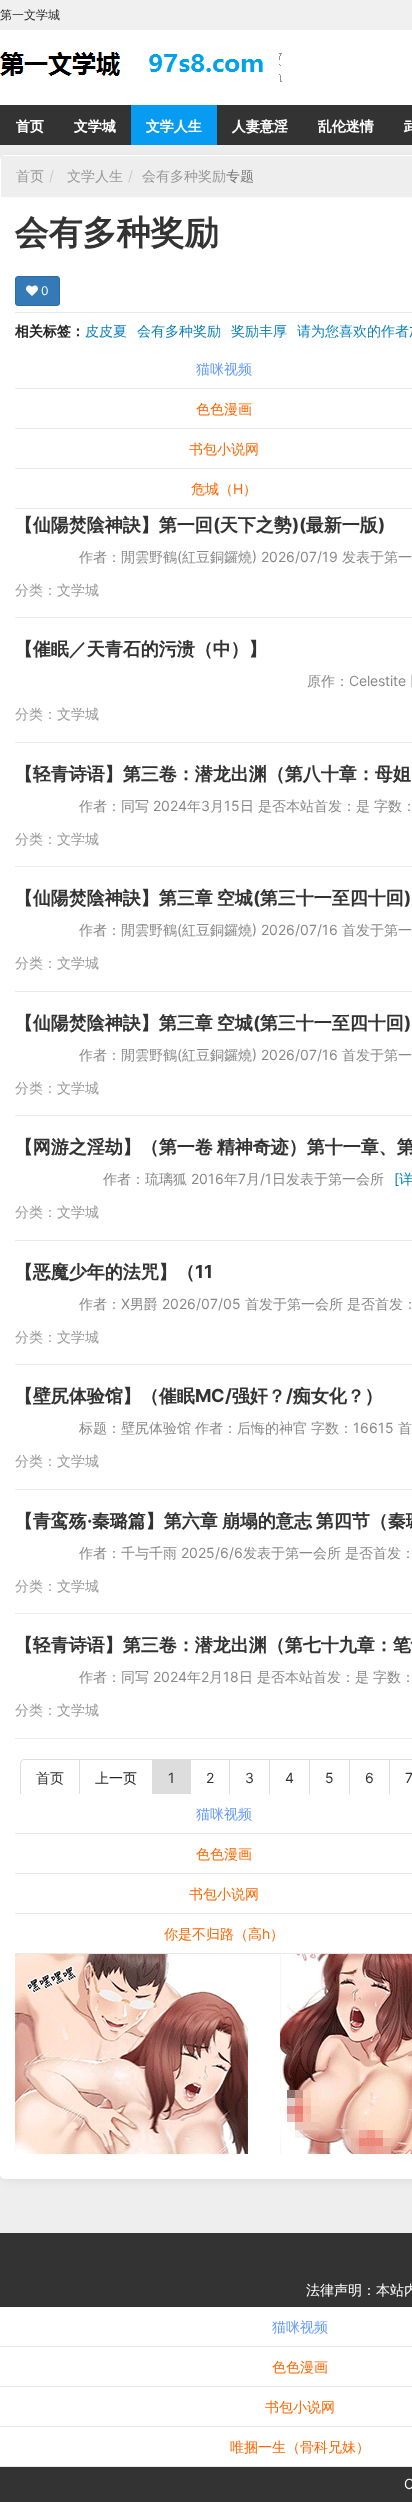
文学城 (95, 125)
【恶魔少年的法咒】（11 (114, 1271)
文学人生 (174, 125)
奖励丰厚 (259, 330)
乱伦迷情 (346, 125)
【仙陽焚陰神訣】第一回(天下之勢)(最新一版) (200, 524)
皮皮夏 (106, 330)
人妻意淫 (260, 125)
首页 (30, 125)
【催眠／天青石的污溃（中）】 (141, 648)
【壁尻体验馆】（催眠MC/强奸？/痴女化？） (199, 1395)
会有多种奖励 (184, 175)
